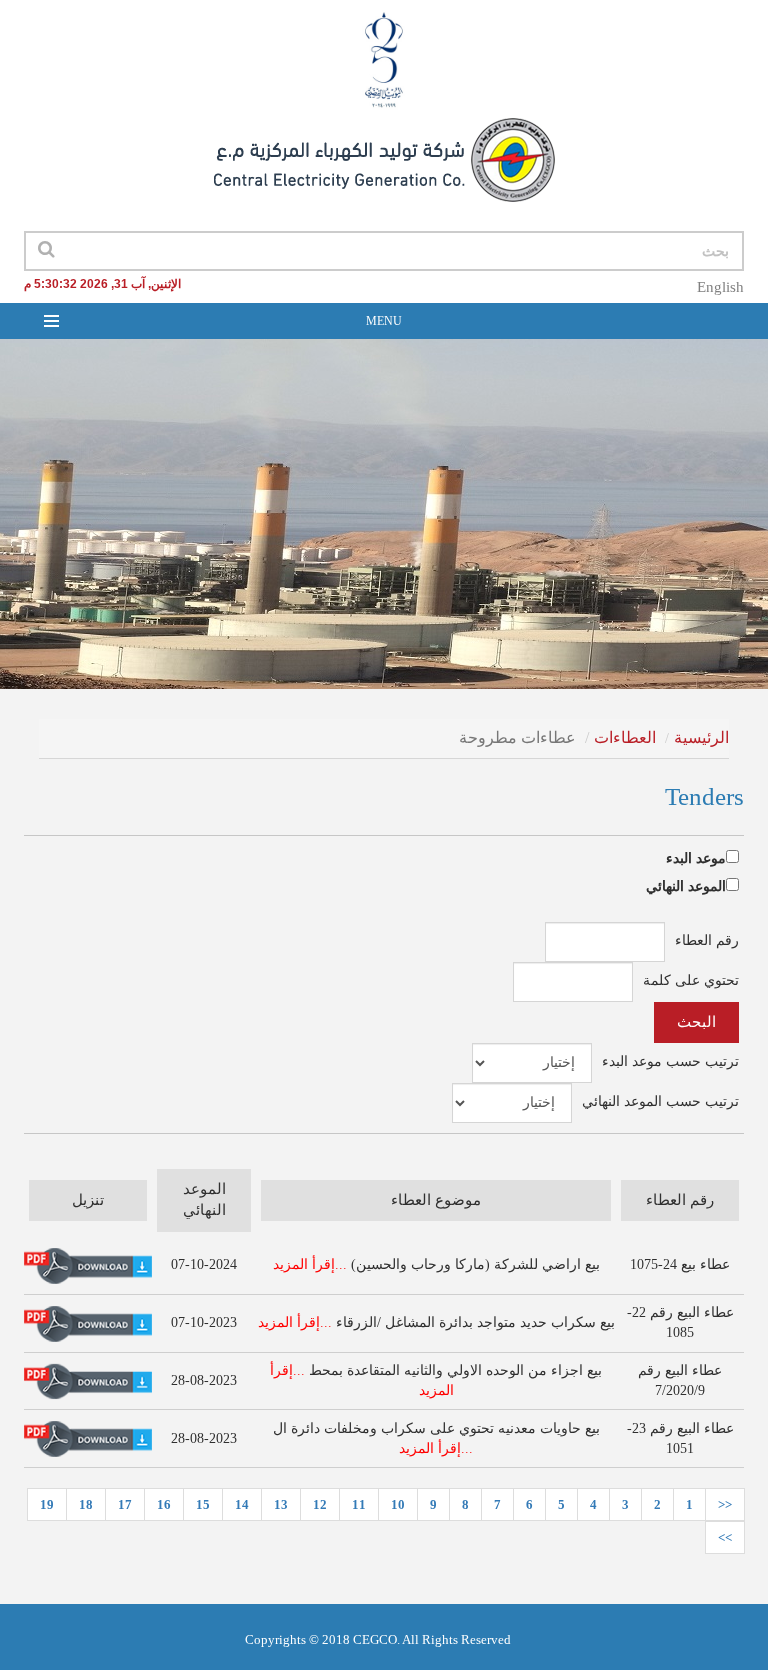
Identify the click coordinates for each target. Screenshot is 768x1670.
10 (398, 1504)
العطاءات (625, 737)
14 (242, 1504)
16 (164, 1504)
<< (725, 1504)
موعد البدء (696, 858)
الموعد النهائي (686, 886)
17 (125, 1504)
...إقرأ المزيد (310, 1264)
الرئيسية (701, 737)
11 (359, 1504)
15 (203, 1504)
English (720, 287)
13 (281, 1504)
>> (725, 1537)
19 (47, 1504)
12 (320, 1504)
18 (86, 1504)
